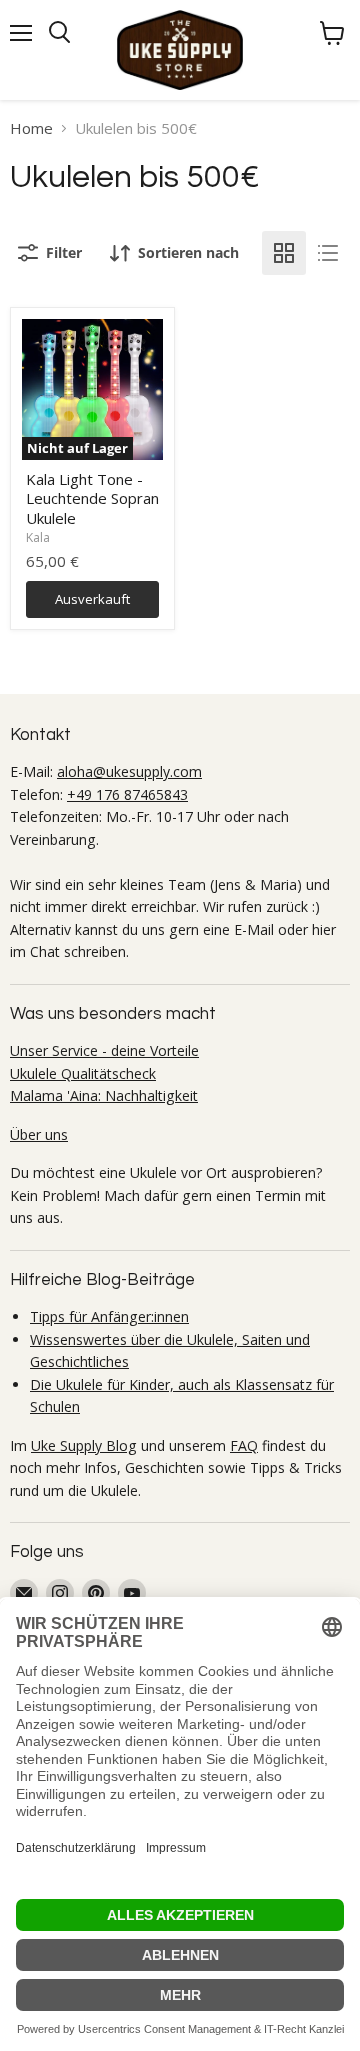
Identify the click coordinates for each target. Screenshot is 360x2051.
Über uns (39, 1134)
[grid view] (284, 253)
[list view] (328, 253)
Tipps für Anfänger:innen (109, 1316)
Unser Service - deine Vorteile (104, 1050)
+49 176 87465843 (127, 794)
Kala (38, 537)
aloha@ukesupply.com (129, 771)
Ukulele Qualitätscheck (83, 1073)
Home (31, 128)
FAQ (244, 1445)
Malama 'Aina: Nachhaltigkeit (104, 1095)
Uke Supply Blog (84, 1445)
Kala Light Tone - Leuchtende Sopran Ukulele (92, 498)
